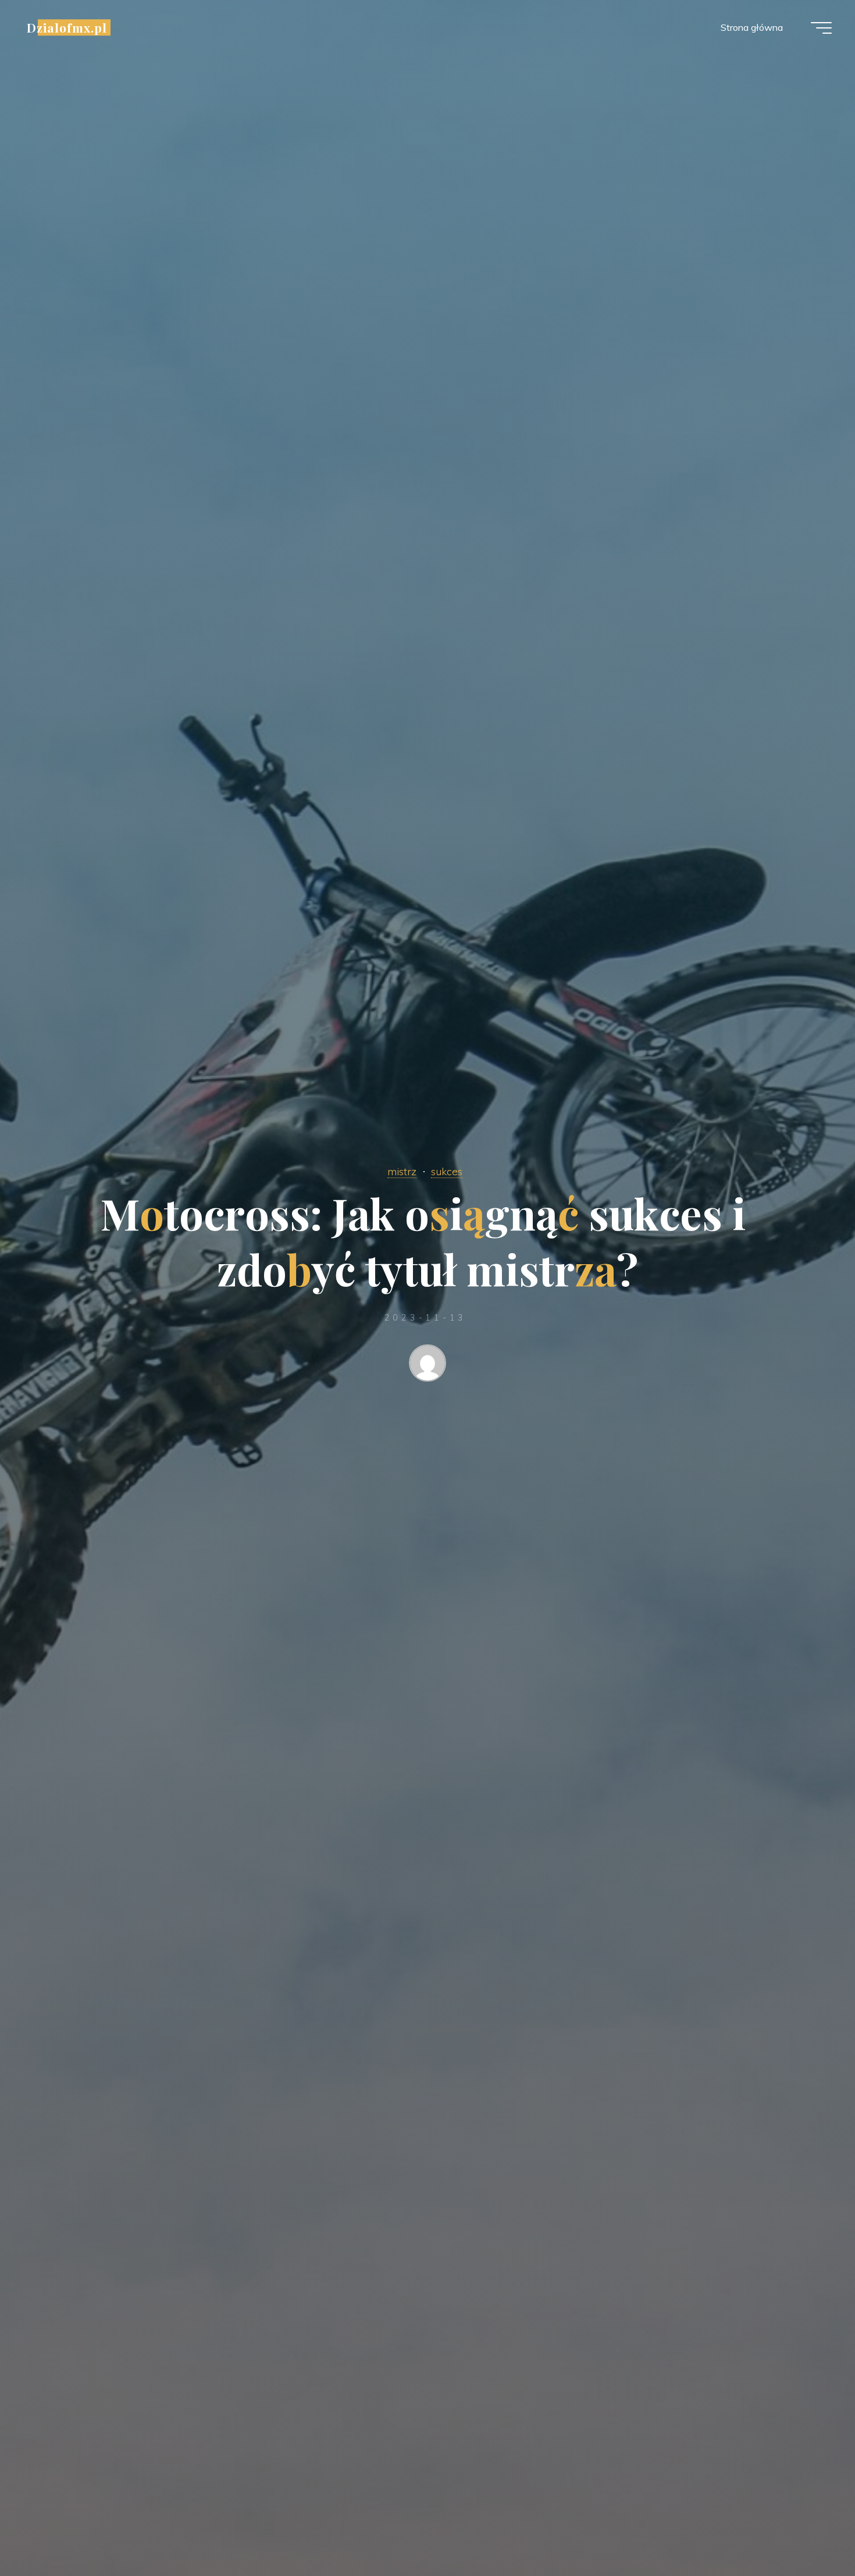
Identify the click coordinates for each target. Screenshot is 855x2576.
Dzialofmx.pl (67, 27)
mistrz (402, 1171)
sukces (447, 1171)
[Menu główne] (821, 28)
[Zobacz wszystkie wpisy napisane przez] (427, 1365)
